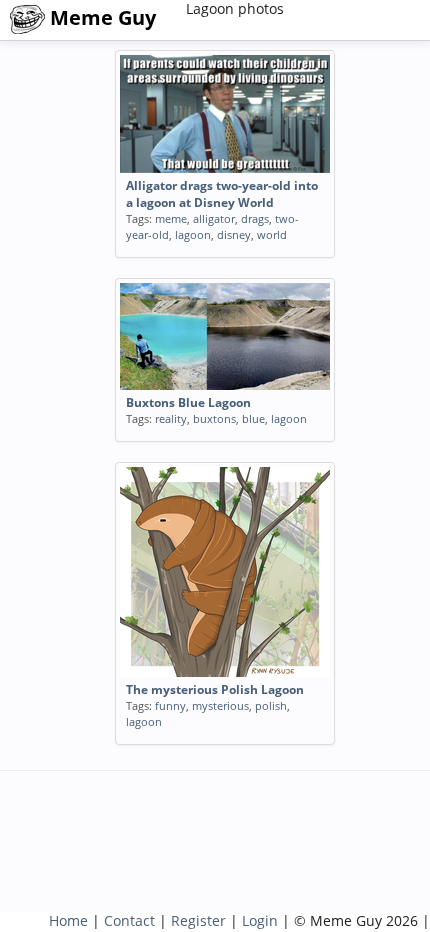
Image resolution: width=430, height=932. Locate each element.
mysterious (220, 705)
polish (271, 705)
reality (171, 418)
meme (171, 218)
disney (234, 234)
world (272, 234)
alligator (214, 218)
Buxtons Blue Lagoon (188, 402)
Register (198, 920)
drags (255, 218)
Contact (129, 920)
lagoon (193, 234)
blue (253, 418)
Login (260, 920)
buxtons (214, 418)
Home (68, 920)
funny (170, 705)
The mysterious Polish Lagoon (215, 689)
